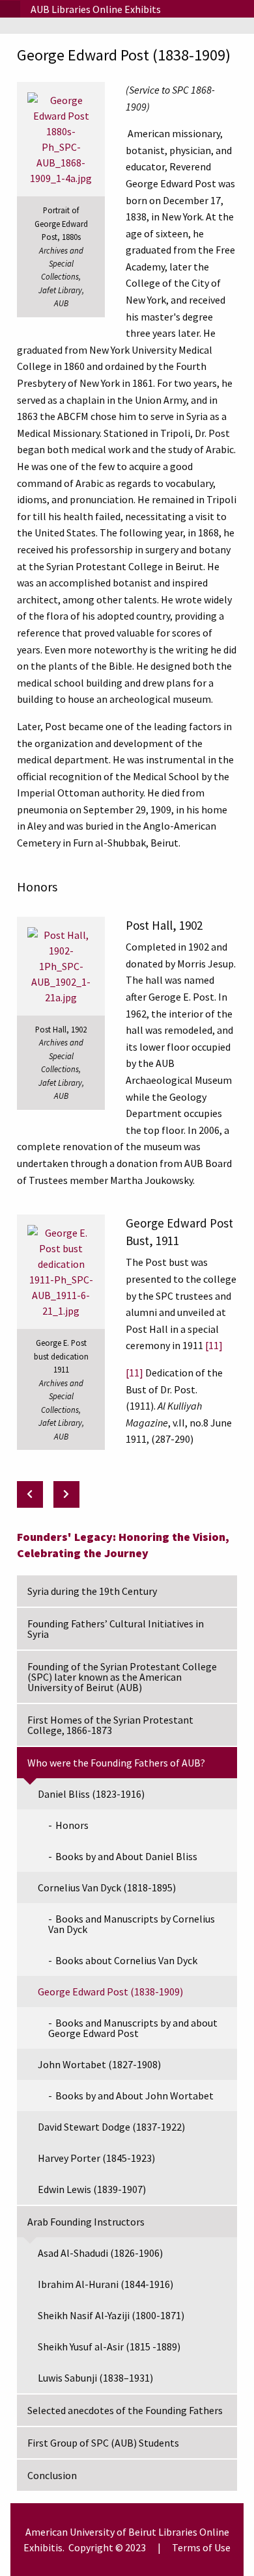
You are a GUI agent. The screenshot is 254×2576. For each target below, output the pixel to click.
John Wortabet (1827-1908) (99, 2064)
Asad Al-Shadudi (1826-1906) (100, 2253)
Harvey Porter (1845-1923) (96, 2158)
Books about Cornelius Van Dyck (126, 1960)
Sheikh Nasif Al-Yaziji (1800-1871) (111, 2315)
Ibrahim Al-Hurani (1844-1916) (106, 2284)
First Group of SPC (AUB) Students (103, 2443)
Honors (72, 1825)
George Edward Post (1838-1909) (110, 1991)
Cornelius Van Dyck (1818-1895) (107, 1887)
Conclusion (52, 2475)
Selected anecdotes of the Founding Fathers (125, 2410)
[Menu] (10, 9)
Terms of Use (201, 2547)
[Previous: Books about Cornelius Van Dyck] (30, 1494)
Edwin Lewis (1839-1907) (92, 2189)
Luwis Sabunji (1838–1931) (95, 2378)
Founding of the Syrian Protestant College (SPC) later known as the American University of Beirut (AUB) (122, 1677)
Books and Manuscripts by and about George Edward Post (133, 2028)
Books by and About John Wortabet (134, 2096)
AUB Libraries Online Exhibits (96, 9)
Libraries (178, 2532)
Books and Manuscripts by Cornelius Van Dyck (132, 1924)
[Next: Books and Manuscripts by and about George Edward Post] (66, 1494)
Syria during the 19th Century (92, 1591)
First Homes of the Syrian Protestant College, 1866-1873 (110, 1725)
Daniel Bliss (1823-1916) (91, 1794)
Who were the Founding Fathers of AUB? (116, 1763)
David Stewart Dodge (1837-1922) (111, 2127)
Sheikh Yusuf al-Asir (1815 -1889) (109, 2346)
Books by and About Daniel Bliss (126, 1856)
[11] (134, 1373)
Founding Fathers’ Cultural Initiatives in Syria (116, 1629)
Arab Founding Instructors (86, 2222)
